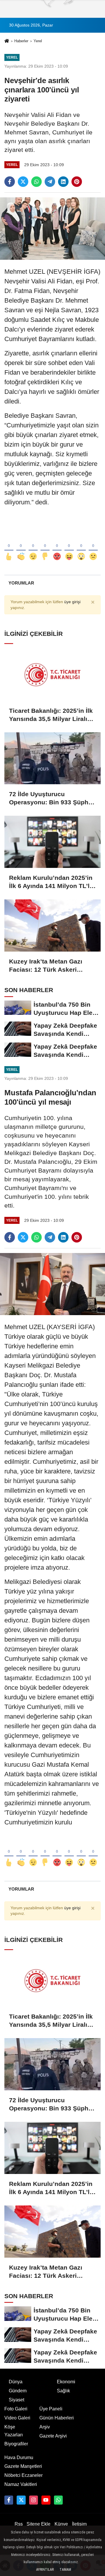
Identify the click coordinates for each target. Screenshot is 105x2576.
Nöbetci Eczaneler (23, 2475)
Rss (19, 2524)
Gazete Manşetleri (23, 2466)
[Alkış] (21, 547)
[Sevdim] (33, 547)
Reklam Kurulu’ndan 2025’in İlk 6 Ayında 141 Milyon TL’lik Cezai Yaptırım (52, 882)
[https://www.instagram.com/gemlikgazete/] (34, 2500)
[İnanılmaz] (81, 547)
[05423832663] (58, 2500)
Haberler (21, 41)
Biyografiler (16, 2444)
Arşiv (45, 2427)
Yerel (38, 41)
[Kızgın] (57, 547)
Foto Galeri (16, 2409)
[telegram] (50, 182)
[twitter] (23, 182)
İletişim (79, 2524)
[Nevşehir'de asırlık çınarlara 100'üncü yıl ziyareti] (52, 228)
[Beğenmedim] (45, 547)
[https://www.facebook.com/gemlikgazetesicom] (9, 2500)
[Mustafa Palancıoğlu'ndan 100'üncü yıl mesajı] (52, 1284)
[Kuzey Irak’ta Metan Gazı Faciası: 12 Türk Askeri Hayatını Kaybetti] (52, 925)
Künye (61, 2524)
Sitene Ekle (38, 2524)
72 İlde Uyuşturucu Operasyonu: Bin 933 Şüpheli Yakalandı (52, 799)
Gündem (18, 2391)
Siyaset (16, 2400)
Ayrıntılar (45, 2570)
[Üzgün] (93, 547)
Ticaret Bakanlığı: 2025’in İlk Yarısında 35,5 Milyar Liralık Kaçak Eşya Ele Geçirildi (51, 715)
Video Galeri (17, 2418)
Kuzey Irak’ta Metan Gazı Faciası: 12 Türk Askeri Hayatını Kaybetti (46, 966)
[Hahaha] (69, 547)
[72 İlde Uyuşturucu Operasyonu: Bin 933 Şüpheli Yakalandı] (52, 758)
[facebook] (10, 182)
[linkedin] (63, 182)
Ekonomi (66, 2382)
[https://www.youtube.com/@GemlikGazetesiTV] (46, 2500)
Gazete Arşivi (53, 2436)
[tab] (21, 583)
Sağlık (63, 2391)
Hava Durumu (19, 2457)
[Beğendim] (9, 547)
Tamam (65, 2570)
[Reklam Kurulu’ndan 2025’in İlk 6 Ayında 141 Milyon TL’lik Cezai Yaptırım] (52, 842)
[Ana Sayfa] (7, 42)
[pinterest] (77, 182)
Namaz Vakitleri (21, 2484)
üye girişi (72, 602)
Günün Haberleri (57, 2418)
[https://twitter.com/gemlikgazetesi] (21, 2500)
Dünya (16, 2382)
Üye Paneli (51, 2409)
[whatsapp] (36, 182)
